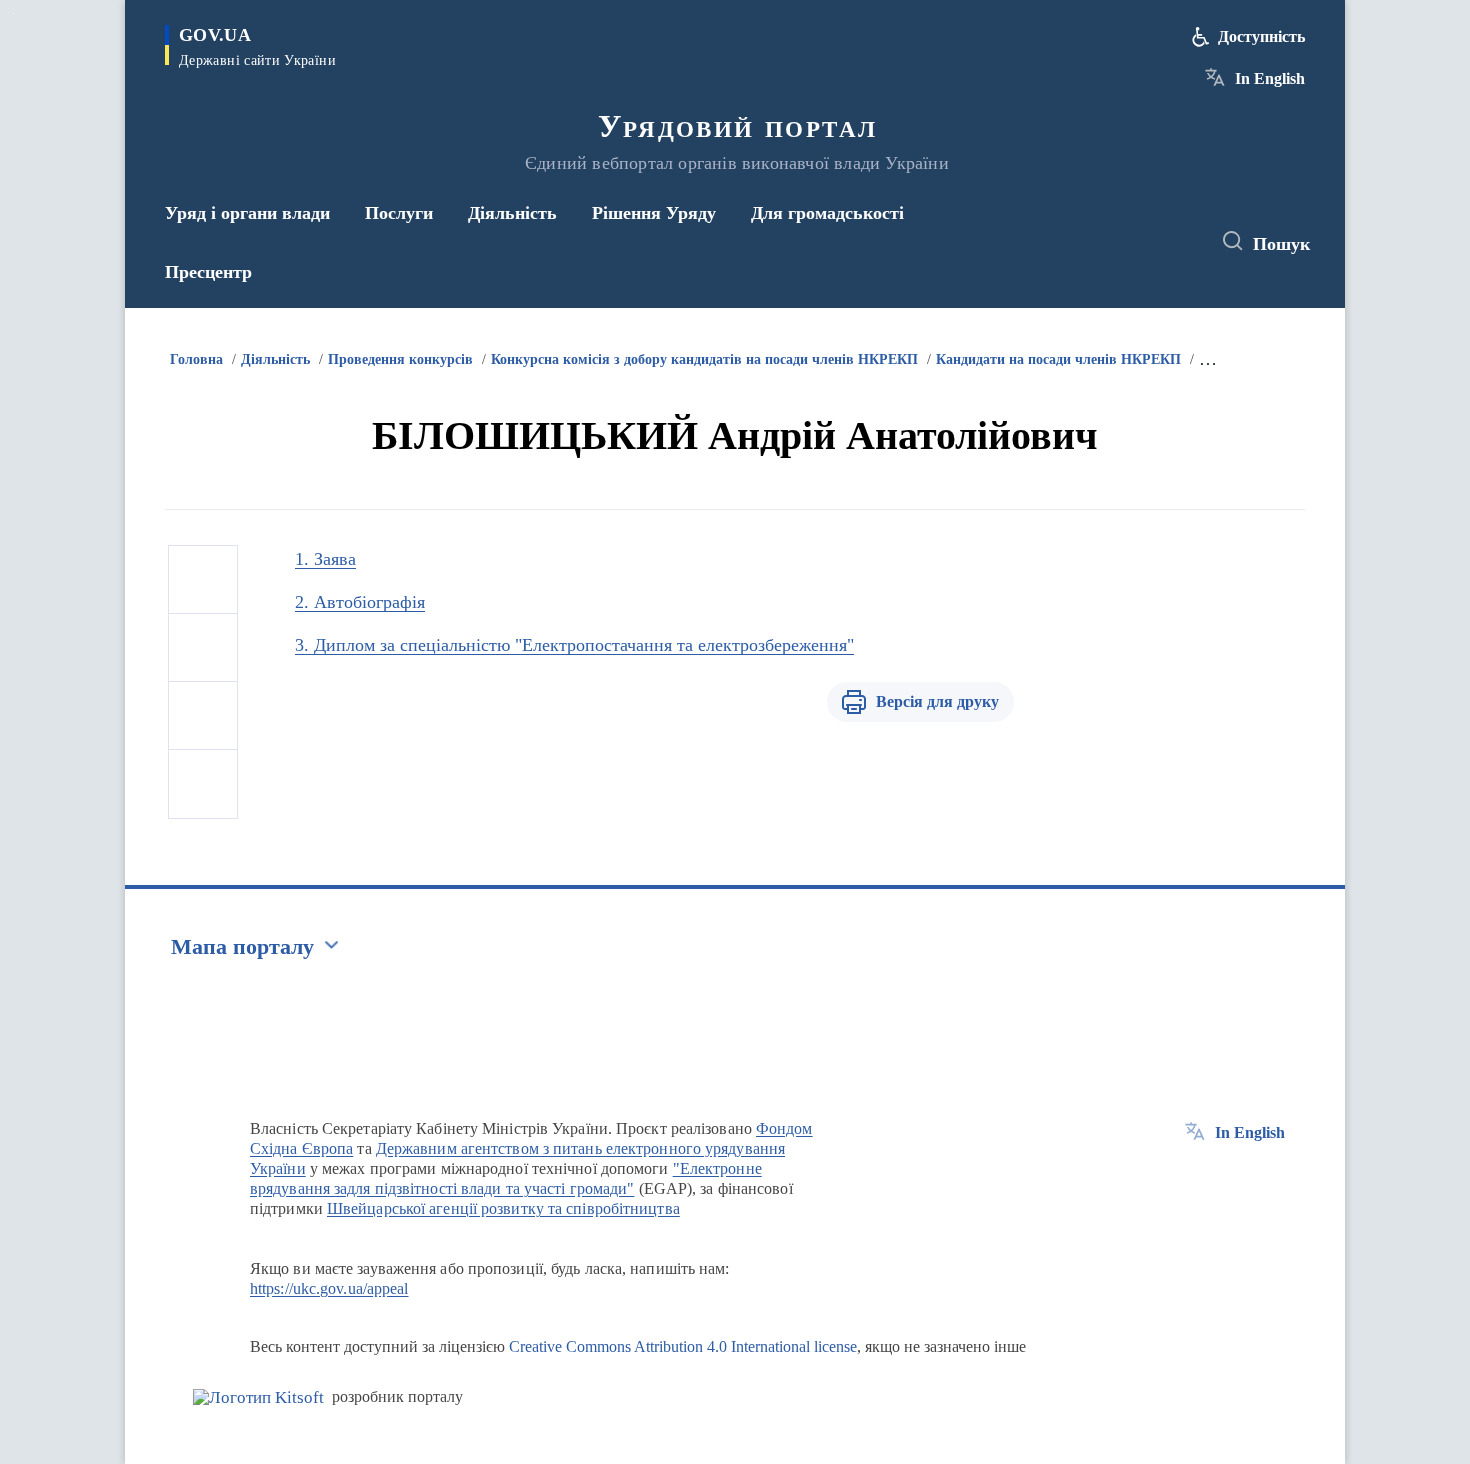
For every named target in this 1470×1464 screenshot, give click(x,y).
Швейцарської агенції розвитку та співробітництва (503, 1208)
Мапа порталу (242, 946)
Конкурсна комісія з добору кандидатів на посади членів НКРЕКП (704, 359)
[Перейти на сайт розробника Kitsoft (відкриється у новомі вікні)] (258, 1397)
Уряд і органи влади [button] (247, 213)
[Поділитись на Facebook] (203, 580)
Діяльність (275, 359)
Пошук (1281, 244)
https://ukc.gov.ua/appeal (329, 1288)
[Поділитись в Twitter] (203, 648)
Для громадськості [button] (827, 213)
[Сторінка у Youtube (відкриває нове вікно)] (1176, 242)
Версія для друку (937, 701)
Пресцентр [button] (208, 272)
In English (1270, 78)
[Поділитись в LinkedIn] (203, 784)
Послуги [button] (399, 213)
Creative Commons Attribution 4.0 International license (683, 1346)
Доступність (1261, 36)
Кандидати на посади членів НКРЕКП (1058, 359)
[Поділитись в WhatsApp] (203, 716)
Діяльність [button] (512, 213)
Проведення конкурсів (400, 359)
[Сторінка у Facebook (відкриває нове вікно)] (1102, 242)
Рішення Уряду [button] (654, 213)
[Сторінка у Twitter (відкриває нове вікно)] (1139, 242)
